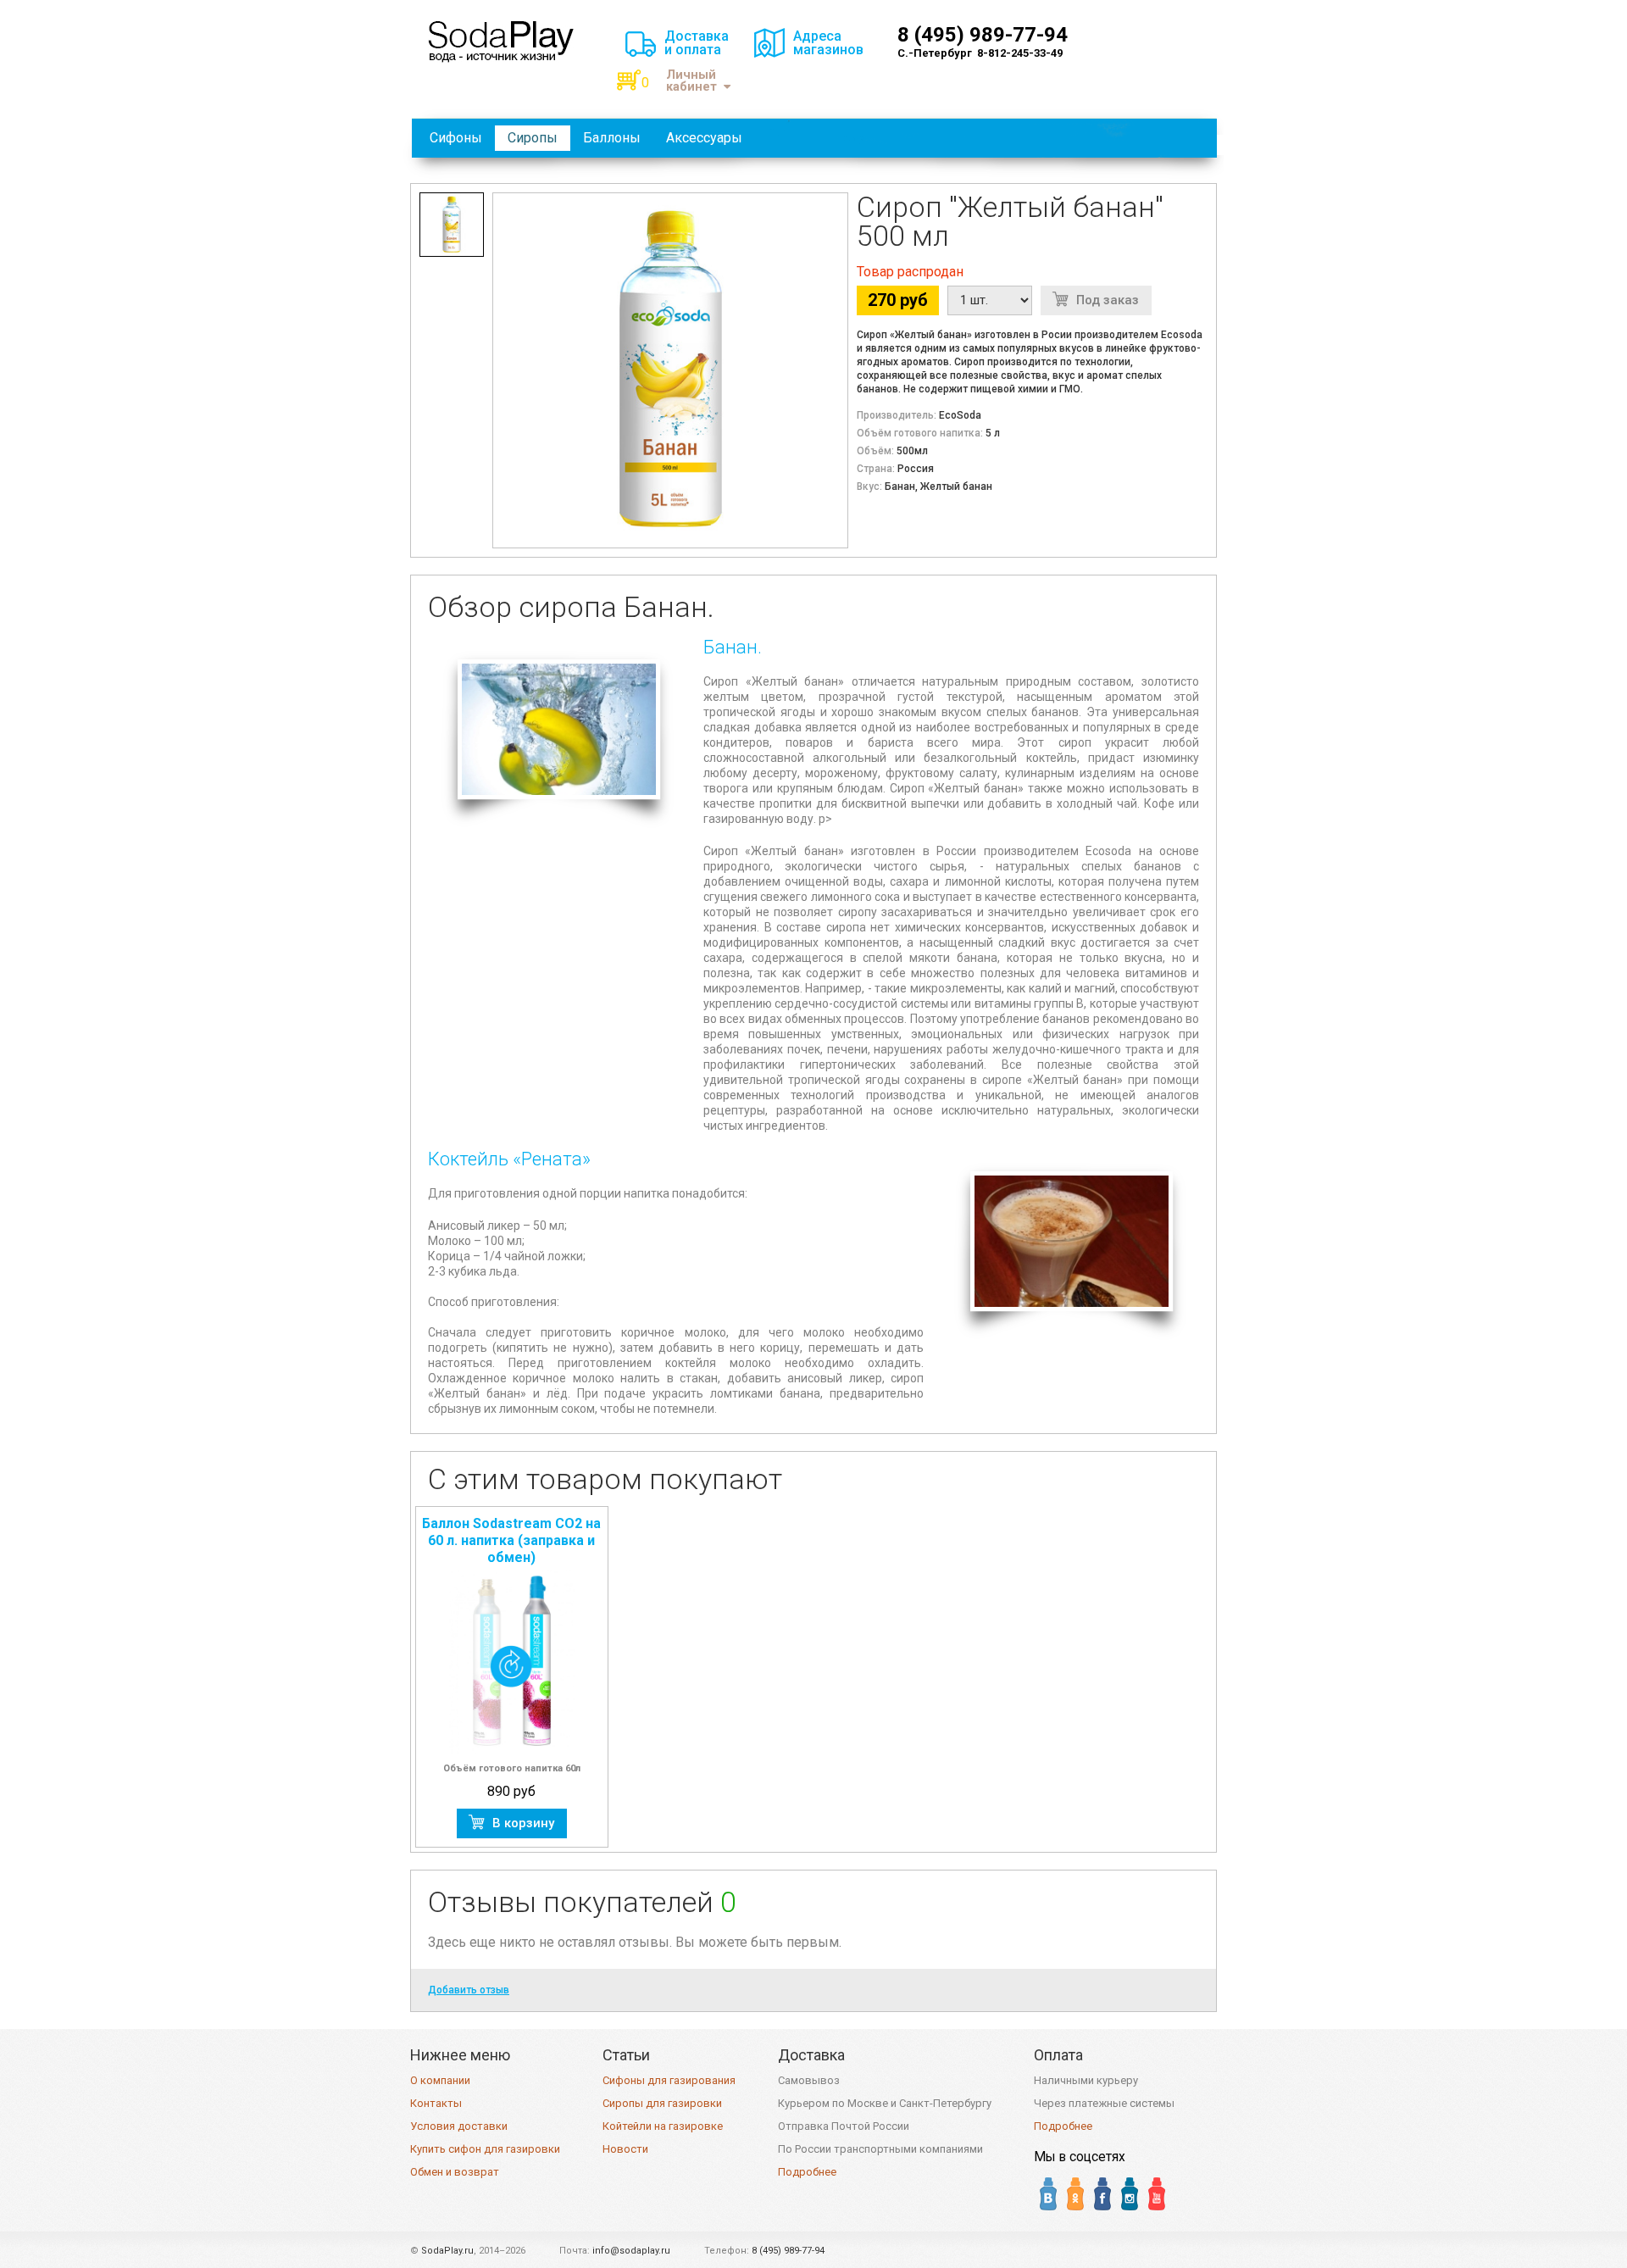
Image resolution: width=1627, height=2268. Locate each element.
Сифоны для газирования (669, 2080)
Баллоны (612, 138)
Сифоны (456, 138)
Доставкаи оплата (697, 43)
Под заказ (1108, 300)
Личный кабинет (691, 81)
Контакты (436, 2103)
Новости (625, 2149)
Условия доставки (459, 2126)
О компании (440, 2080)
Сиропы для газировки (662, 2103)
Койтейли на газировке (663, 2126)
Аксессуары (704, 138)
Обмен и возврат (455, 2172)
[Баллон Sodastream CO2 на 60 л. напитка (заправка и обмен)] (512, 1662)
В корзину (523, 1823)
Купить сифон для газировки (485, 2149)
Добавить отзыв (469, 1990)
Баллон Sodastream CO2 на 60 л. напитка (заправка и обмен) (511, 1540)
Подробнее (807, 2172)
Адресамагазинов (828, 43)
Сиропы (533, 138)
